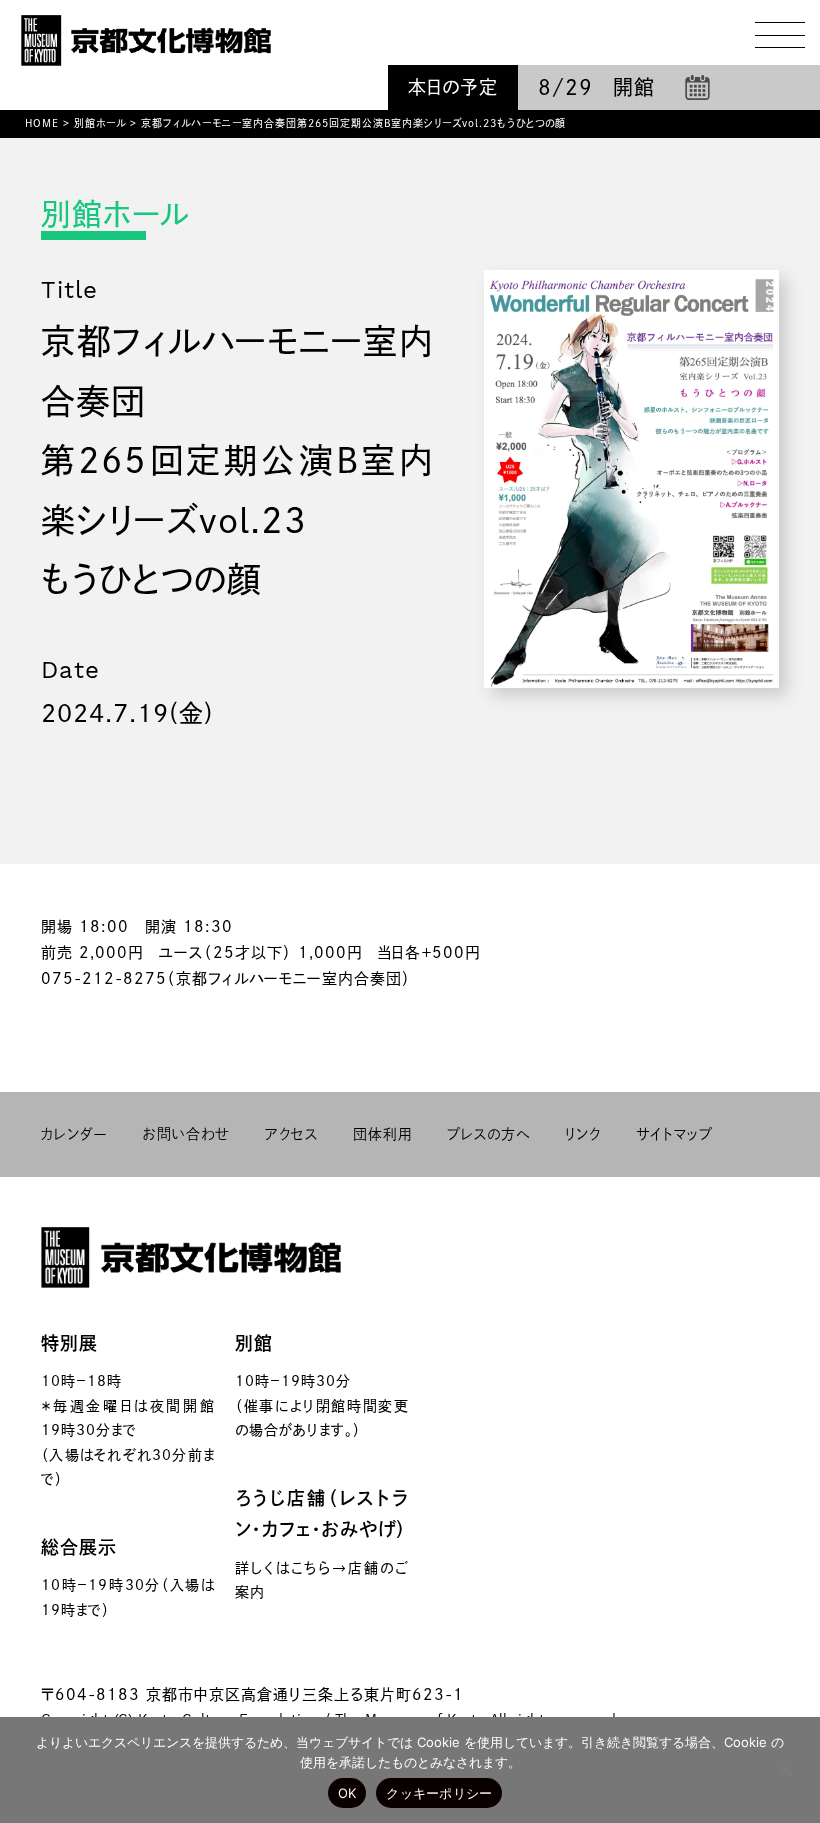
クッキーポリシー (439, 1793)
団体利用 (382, 1134)
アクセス (291, 1134)
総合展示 (79, 1547)
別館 (254, 1343)
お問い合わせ (186, 1134)
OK (347, 1793)
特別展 (69, 1343)
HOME (42, 123)
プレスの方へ (488, 1134)
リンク (583, 1134)
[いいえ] (785, 1770)
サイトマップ (674, 1134)
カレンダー (74, 1134)
